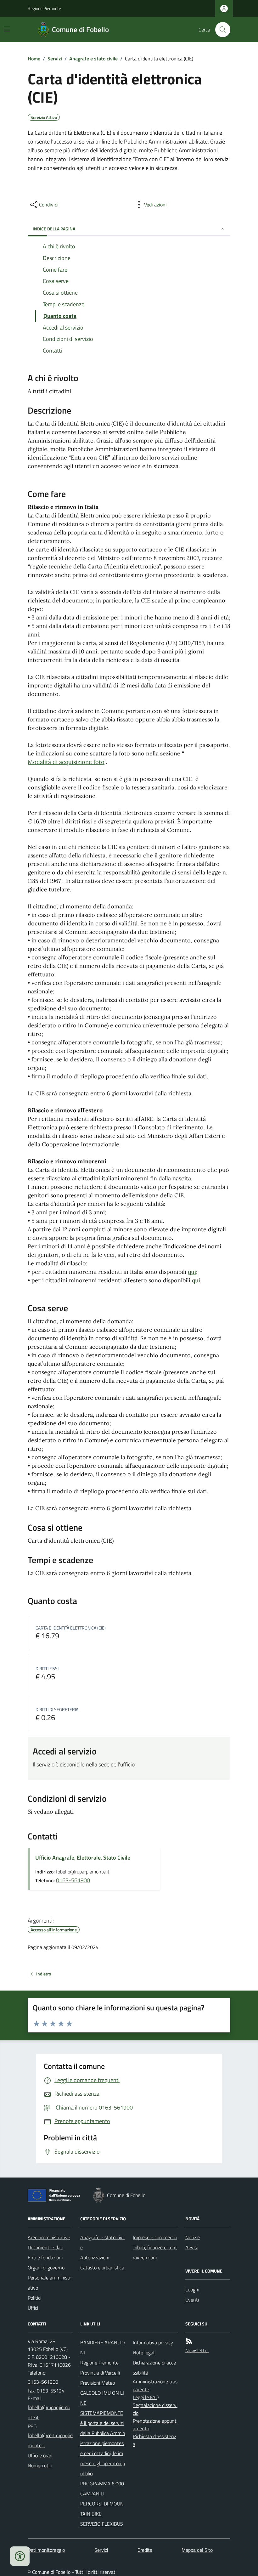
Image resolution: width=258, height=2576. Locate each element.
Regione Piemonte (44, 8)
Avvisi (191, 2247)
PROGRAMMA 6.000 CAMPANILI (102, 2488)
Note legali (144, 2353)
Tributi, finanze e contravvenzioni (155, 2252)
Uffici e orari (40, 2455)
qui (192, 1272)
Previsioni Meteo (98, 2383)
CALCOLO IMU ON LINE (102, 2398)
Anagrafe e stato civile (93, 59)
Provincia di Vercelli (100, 2373)
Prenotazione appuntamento (155, 2425)
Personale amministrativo (49, 2283)
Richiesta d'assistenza (154, 2440)
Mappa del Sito (197, 2550)
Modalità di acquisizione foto (66, 762)
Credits (145, 2550)
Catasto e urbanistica (102, 2268)
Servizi (55, 59)
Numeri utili (40, 2466)
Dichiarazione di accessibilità (154, 2368)
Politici (34, 2298)
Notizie (193, 2237)
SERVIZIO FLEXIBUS (102, 2524)
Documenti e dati (45, 2247)
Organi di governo (46, 2268)
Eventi (192, 2300)
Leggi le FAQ (146, 2397)
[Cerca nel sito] (220, 30)
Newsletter (197, 2350)
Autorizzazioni (95, 2257)
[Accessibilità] (20, 2556)
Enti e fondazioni (45, 2257)
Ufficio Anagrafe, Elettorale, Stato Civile (83, 1858)
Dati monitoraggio (46, 2550)
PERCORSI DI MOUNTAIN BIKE (102, 2509)
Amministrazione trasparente (155, 2385)
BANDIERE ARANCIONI (103, 2347)
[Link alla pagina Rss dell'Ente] (189, 2341)
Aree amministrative (49, 2237)
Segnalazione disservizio (155, 2409)
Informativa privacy (153, 2342)
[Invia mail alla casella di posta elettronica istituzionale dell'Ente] (50, 2412)
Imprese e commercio (155, 2237)
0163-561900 (73, 1880)
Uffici (33, 2308)
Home (34, 59)
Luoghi (192, 2290)
